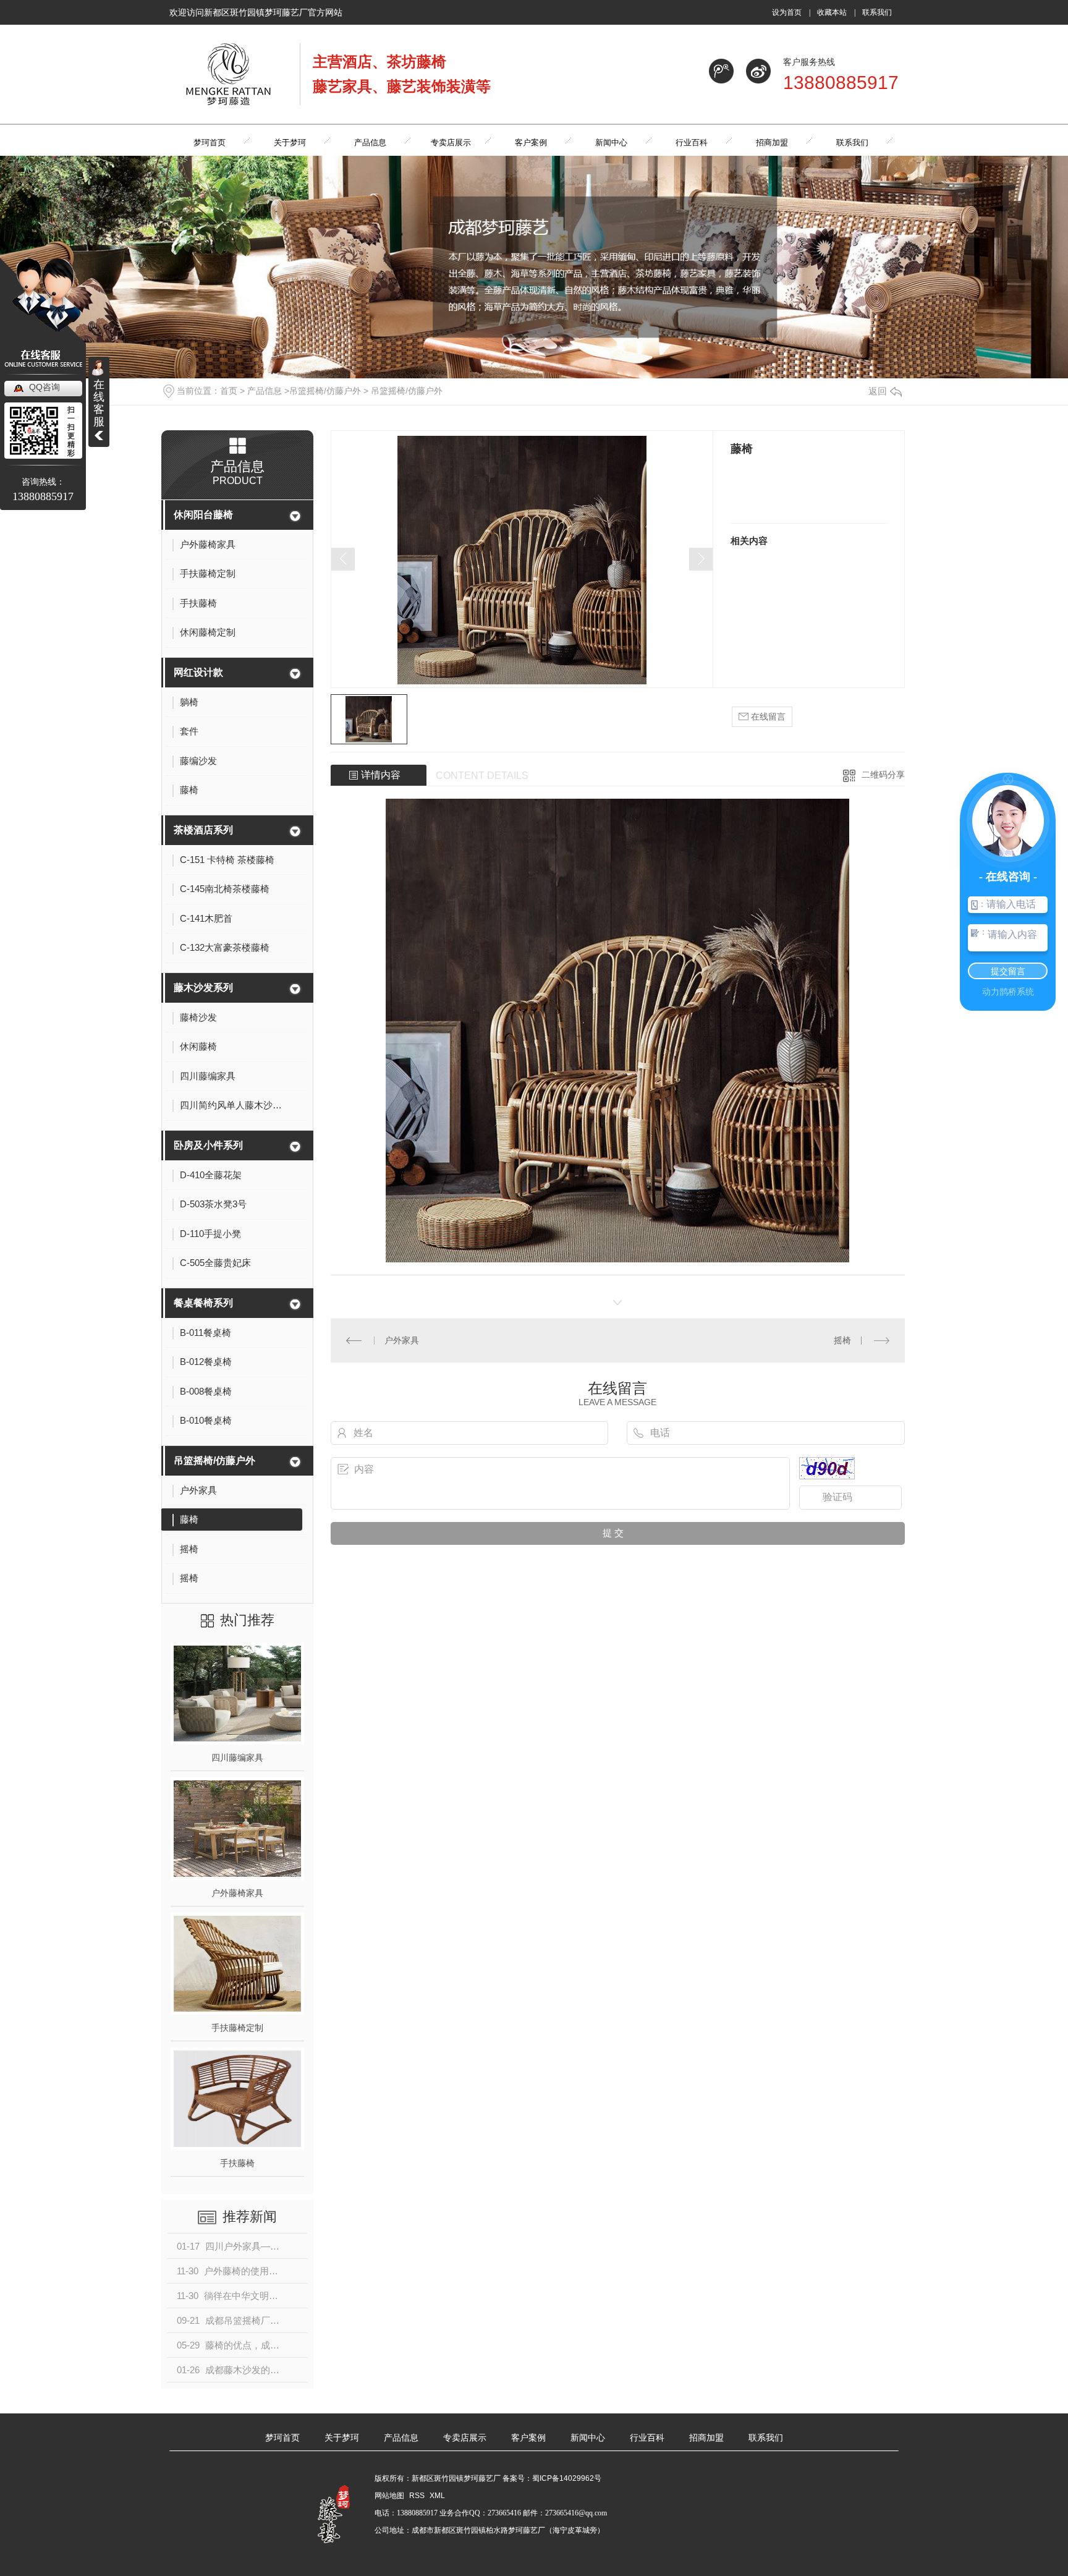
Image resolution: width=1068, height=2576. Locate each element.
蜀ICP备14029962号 (567, 2478)
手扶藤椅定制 (237, 2028)
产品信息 (265, 391)
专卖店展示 (465, 2438)
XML (437, 2496)
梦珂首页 (282, 2438)
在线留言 (767, 716)
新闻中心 (588, 2438)
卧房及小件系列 (208, 1145)
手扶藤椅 (237, 2163)
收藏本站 (832, 12)
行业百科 (647, 2438)
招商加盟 (706, 2438)
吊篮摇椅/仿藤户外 (325, 391)
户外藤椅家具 (237, 1893)
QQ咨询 (44, 387)
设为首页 (787, 12)
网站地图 (389, 2496)
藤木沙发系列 (203, 988)
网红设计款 (198, 672)
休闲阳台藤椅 (203, 515)
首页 (229, 391)
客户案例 (528, 2438)
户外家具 (402, 1340)
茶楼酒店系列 (203, 830)
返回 (878, 391)
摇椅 (842, 1340)
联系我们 (877, 12)
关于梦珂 (342, 2438)
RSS (418, 2496)
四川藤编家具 (237, 1758)
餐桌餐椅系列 (203, 1303)
